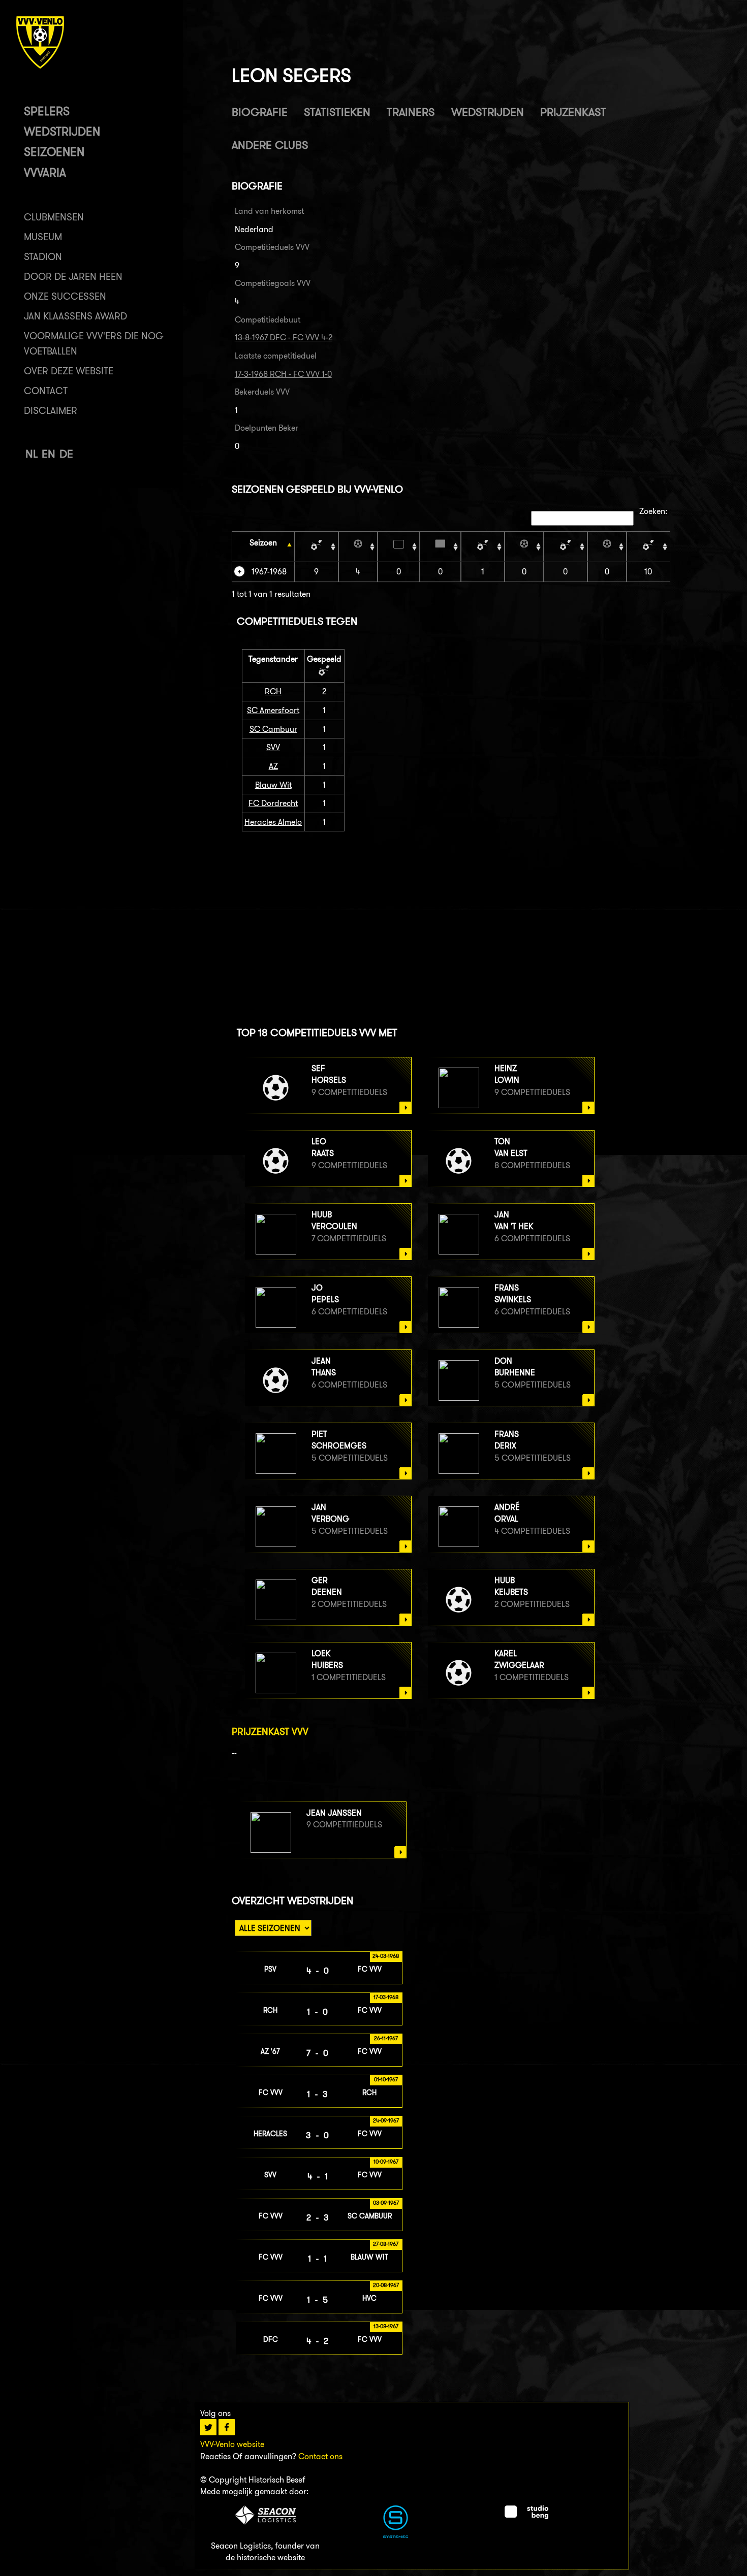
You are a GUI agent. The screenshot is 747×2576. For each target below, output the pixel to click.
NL (32, 454)
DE (66, 454)
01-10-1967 (386, 2079)
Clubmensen (54, 217)
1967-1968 (269, 572)
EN (49, 454)
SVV (273, 747)
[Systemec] (396, 2535)
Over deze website (69, 371)
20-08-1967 (386, 2285)
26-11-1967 (386, 2038)
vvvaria (45, 172)
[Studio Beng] (526, 2516)
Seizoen (263, 543)
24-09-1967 (386, 2120)
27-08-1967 (386, 2244)
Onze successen (65, 296)
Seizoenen (54, 152)
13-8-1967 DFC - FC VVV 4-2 (284, 337)
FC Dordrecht (273, 803)
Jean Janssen (334, 1813)
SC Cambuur (273, 729)
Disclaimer (51, 411)
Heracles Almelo (273, 822)
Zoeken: (653, 511)
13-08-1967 (386, 2326)
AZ (273, 766)
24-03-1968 (386, 1956)
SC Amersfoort (273, 710)
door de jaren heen (73, 277)
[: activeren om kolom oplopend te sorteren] (317, 546)
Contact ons (320, 2456)
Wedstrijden (62, 131)
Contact (46, 391)
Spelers (47, 111)
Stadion (43, 257)
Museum (43, 237)
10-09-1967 (386, 2162)
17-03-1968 (386, 1997)
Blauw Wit (273, 785)
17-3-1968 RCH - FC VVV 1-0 (283, 374)
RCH (273, 691)
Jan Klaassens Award (75, 316)
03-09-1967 (386, 2203)
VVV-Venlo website (232, 2444)
